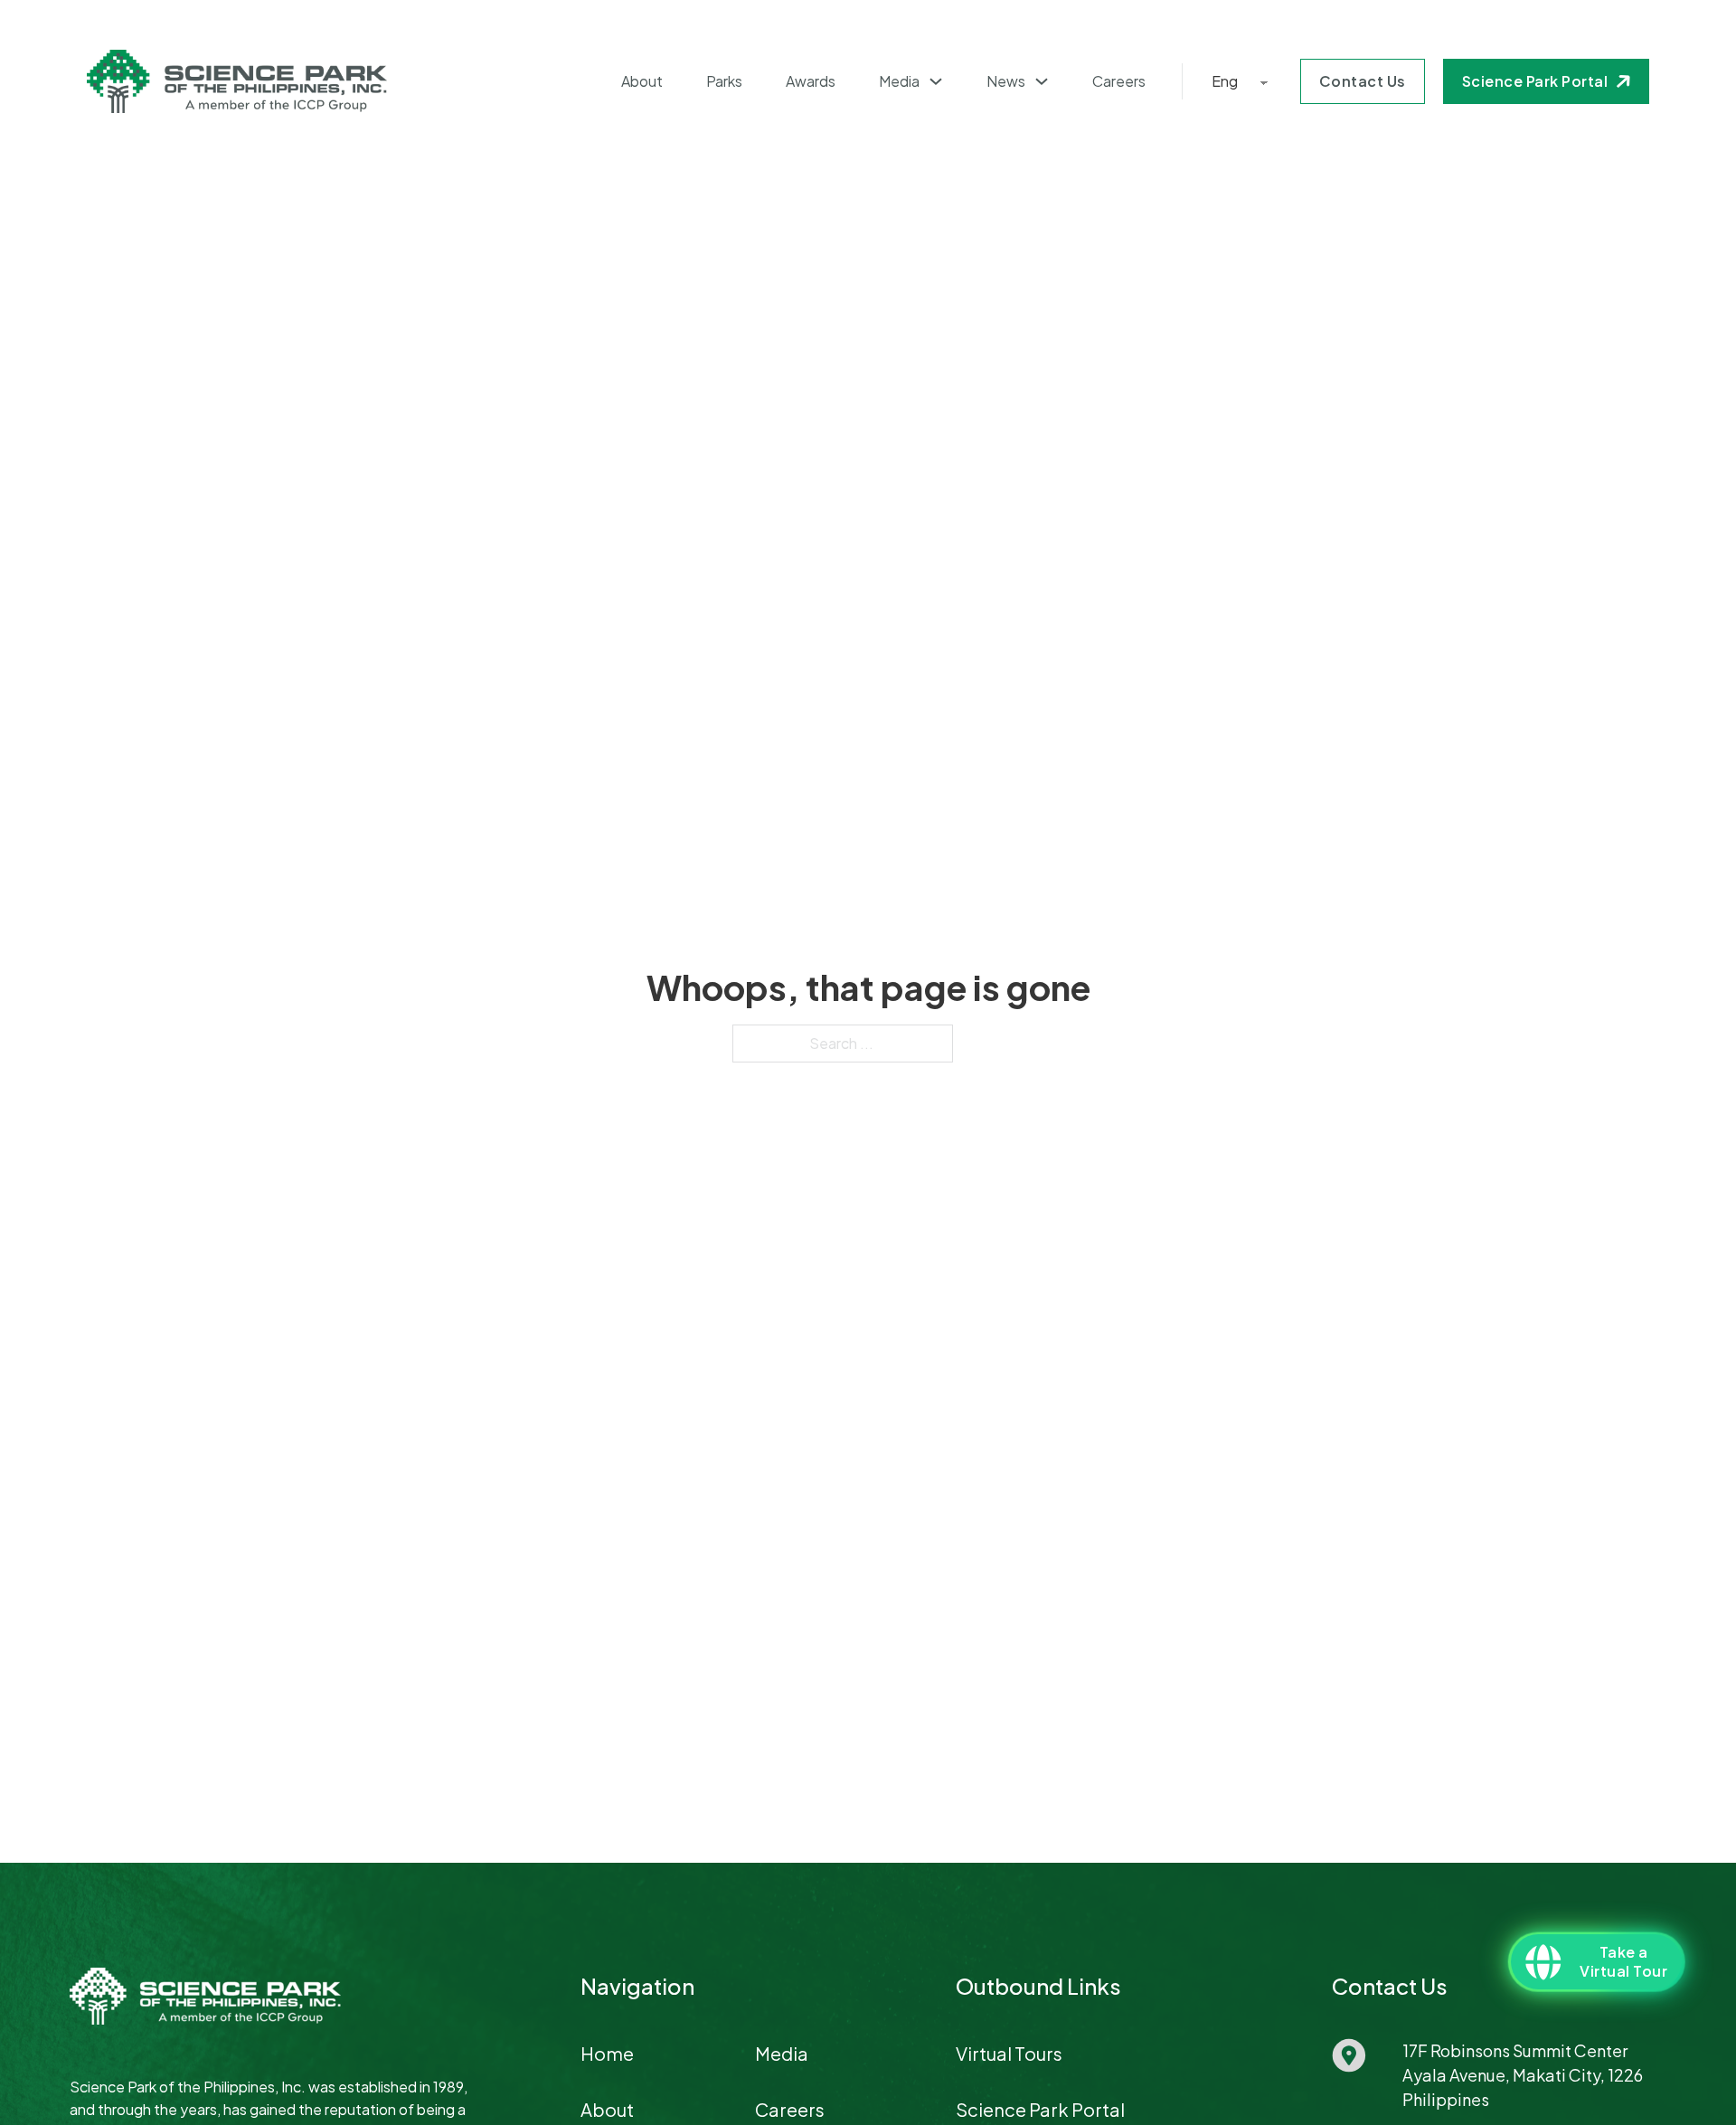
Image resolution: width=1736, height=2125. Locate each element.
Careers (1119, 81)
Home (607, 2053)
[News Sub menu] (1042, 81)
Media (899, 81)
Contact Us (1363, 81)
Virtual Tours (1009, 2053)
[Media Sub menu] (936, 81)
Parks (724, 81)
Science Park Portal (1535, 81)
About (642, 81)
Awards (811, 81)
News (1006, 81)
